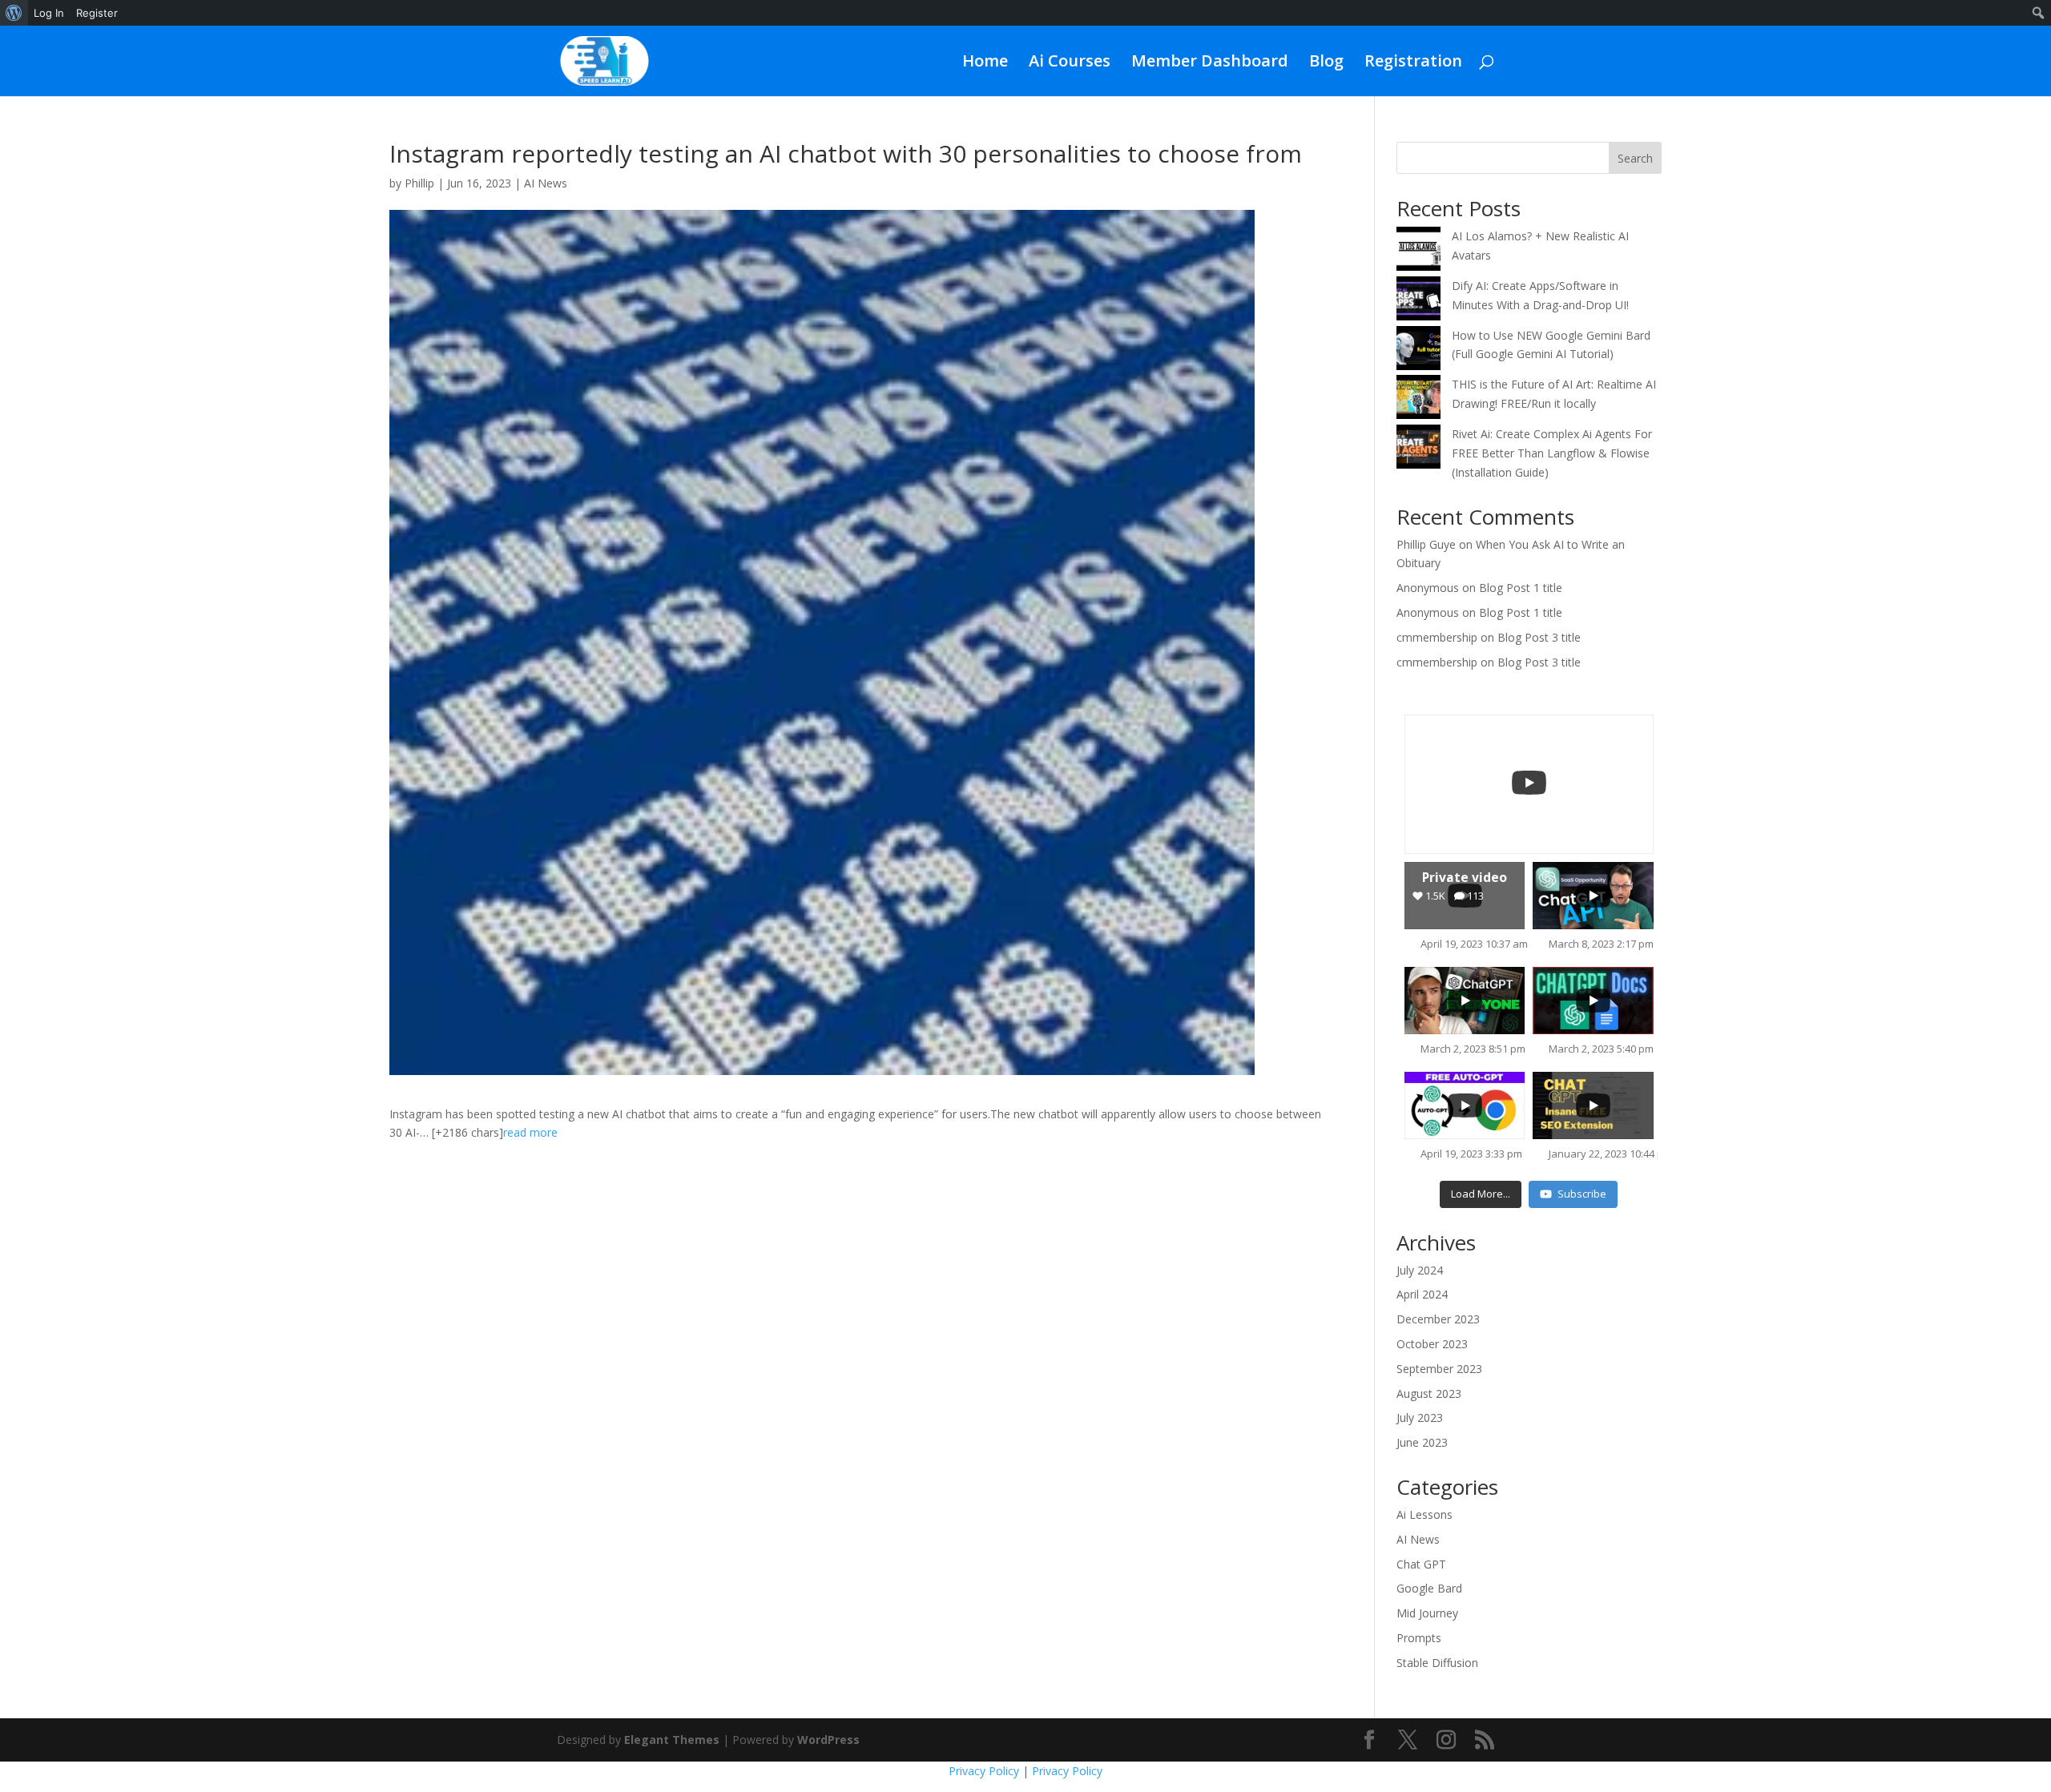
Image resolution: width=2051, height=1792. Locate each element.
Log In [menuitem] (49, 13)
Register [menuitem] (97, 13)
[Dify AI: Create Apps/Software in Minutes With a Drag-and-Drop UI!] (1418, 301)
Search (1635, 158)
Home (985, 63)
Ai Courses (1070, 63)
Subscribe (1582, 1194)
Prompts (1419, 1638)
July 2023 (1420, 1417)
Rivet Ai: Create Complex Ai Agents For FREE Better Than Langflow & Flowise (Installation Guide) (1552, 453)
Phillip (419, 183)
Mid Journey (1427, 1613)
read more (530, 1132)
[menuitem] (14, 13)
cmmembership (1437, 637)
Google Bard (1429, 1588)
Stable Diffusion (1437, 1663)
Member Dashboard (1210, 63)
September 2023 (1439, 1369)
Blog (1326, 63)
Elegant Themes (672, 1740)
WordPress (828, 1740)
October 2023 (1432, 1344)
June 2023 (1422, 1442)
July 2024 (1420, 1270)
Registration (1413, 63)
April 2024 (1422, 1294)
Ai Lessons (1424, 1514)
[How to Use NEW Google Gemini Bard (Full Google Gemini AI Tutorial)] (1418, 351)
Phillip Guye (1426, 544)
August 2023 (1429, 1393)
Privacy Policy (984, 1771)
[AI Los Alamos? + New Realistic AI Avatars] (1418, 252)
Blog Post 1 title (1521, 588)
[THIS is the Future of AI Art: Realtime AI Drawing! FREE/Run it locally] (1418, 400)
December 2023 (1438, 1319)
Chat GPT (1421, 1564)
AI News (546, 183)
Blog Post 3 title (1539, 637)
